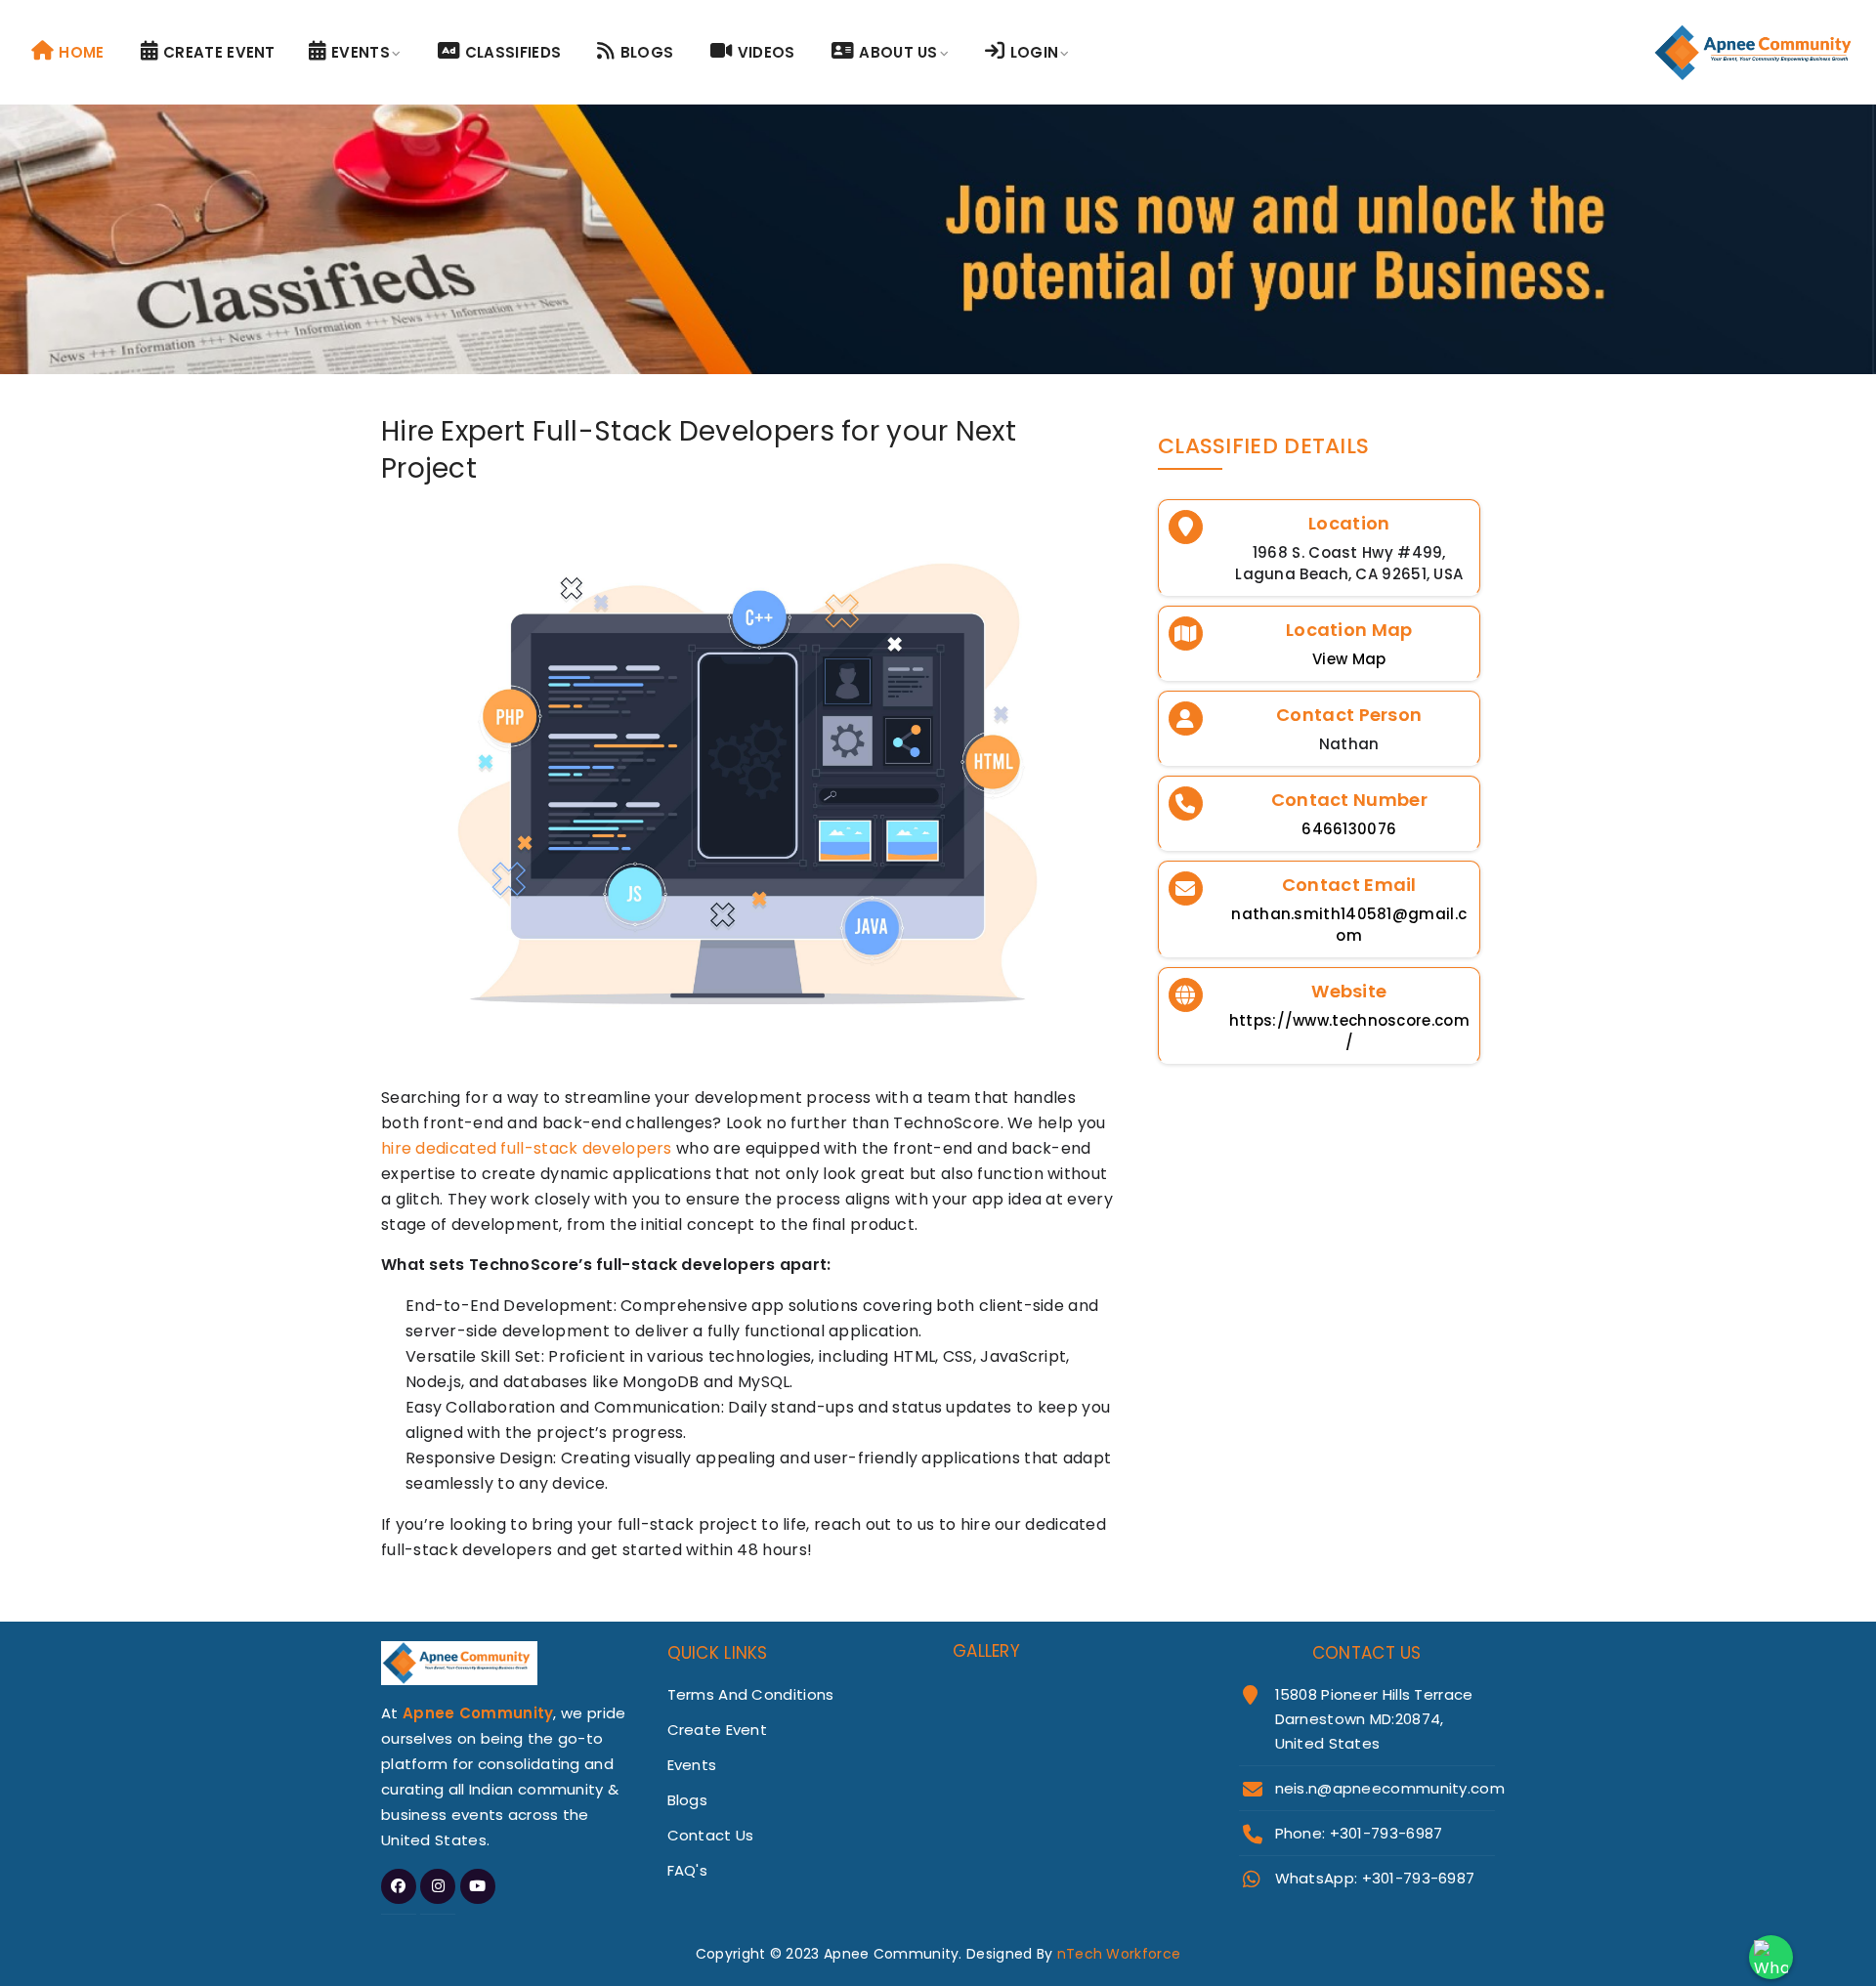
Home (81, 52)
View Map (1349, 659)
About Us (898, 52)
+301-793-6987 (1419, 1878)
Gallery (986, 1651)
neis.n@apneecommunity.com (1390, 1788)
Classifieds (513, 52)
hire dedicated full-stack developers (527, 1148)
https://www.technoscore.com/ (1349, 1031)
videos (767, 52)
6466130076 (1349, 829)
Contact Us (711, 1835)
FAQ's (688, 1870)
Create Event (219, 52)
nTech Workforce (1119, 1954)
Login (1035, 52)
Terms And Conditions (751, 1694)
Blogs (647, 52)
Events (361, 52)
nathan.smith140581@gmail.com (1349, 925)
